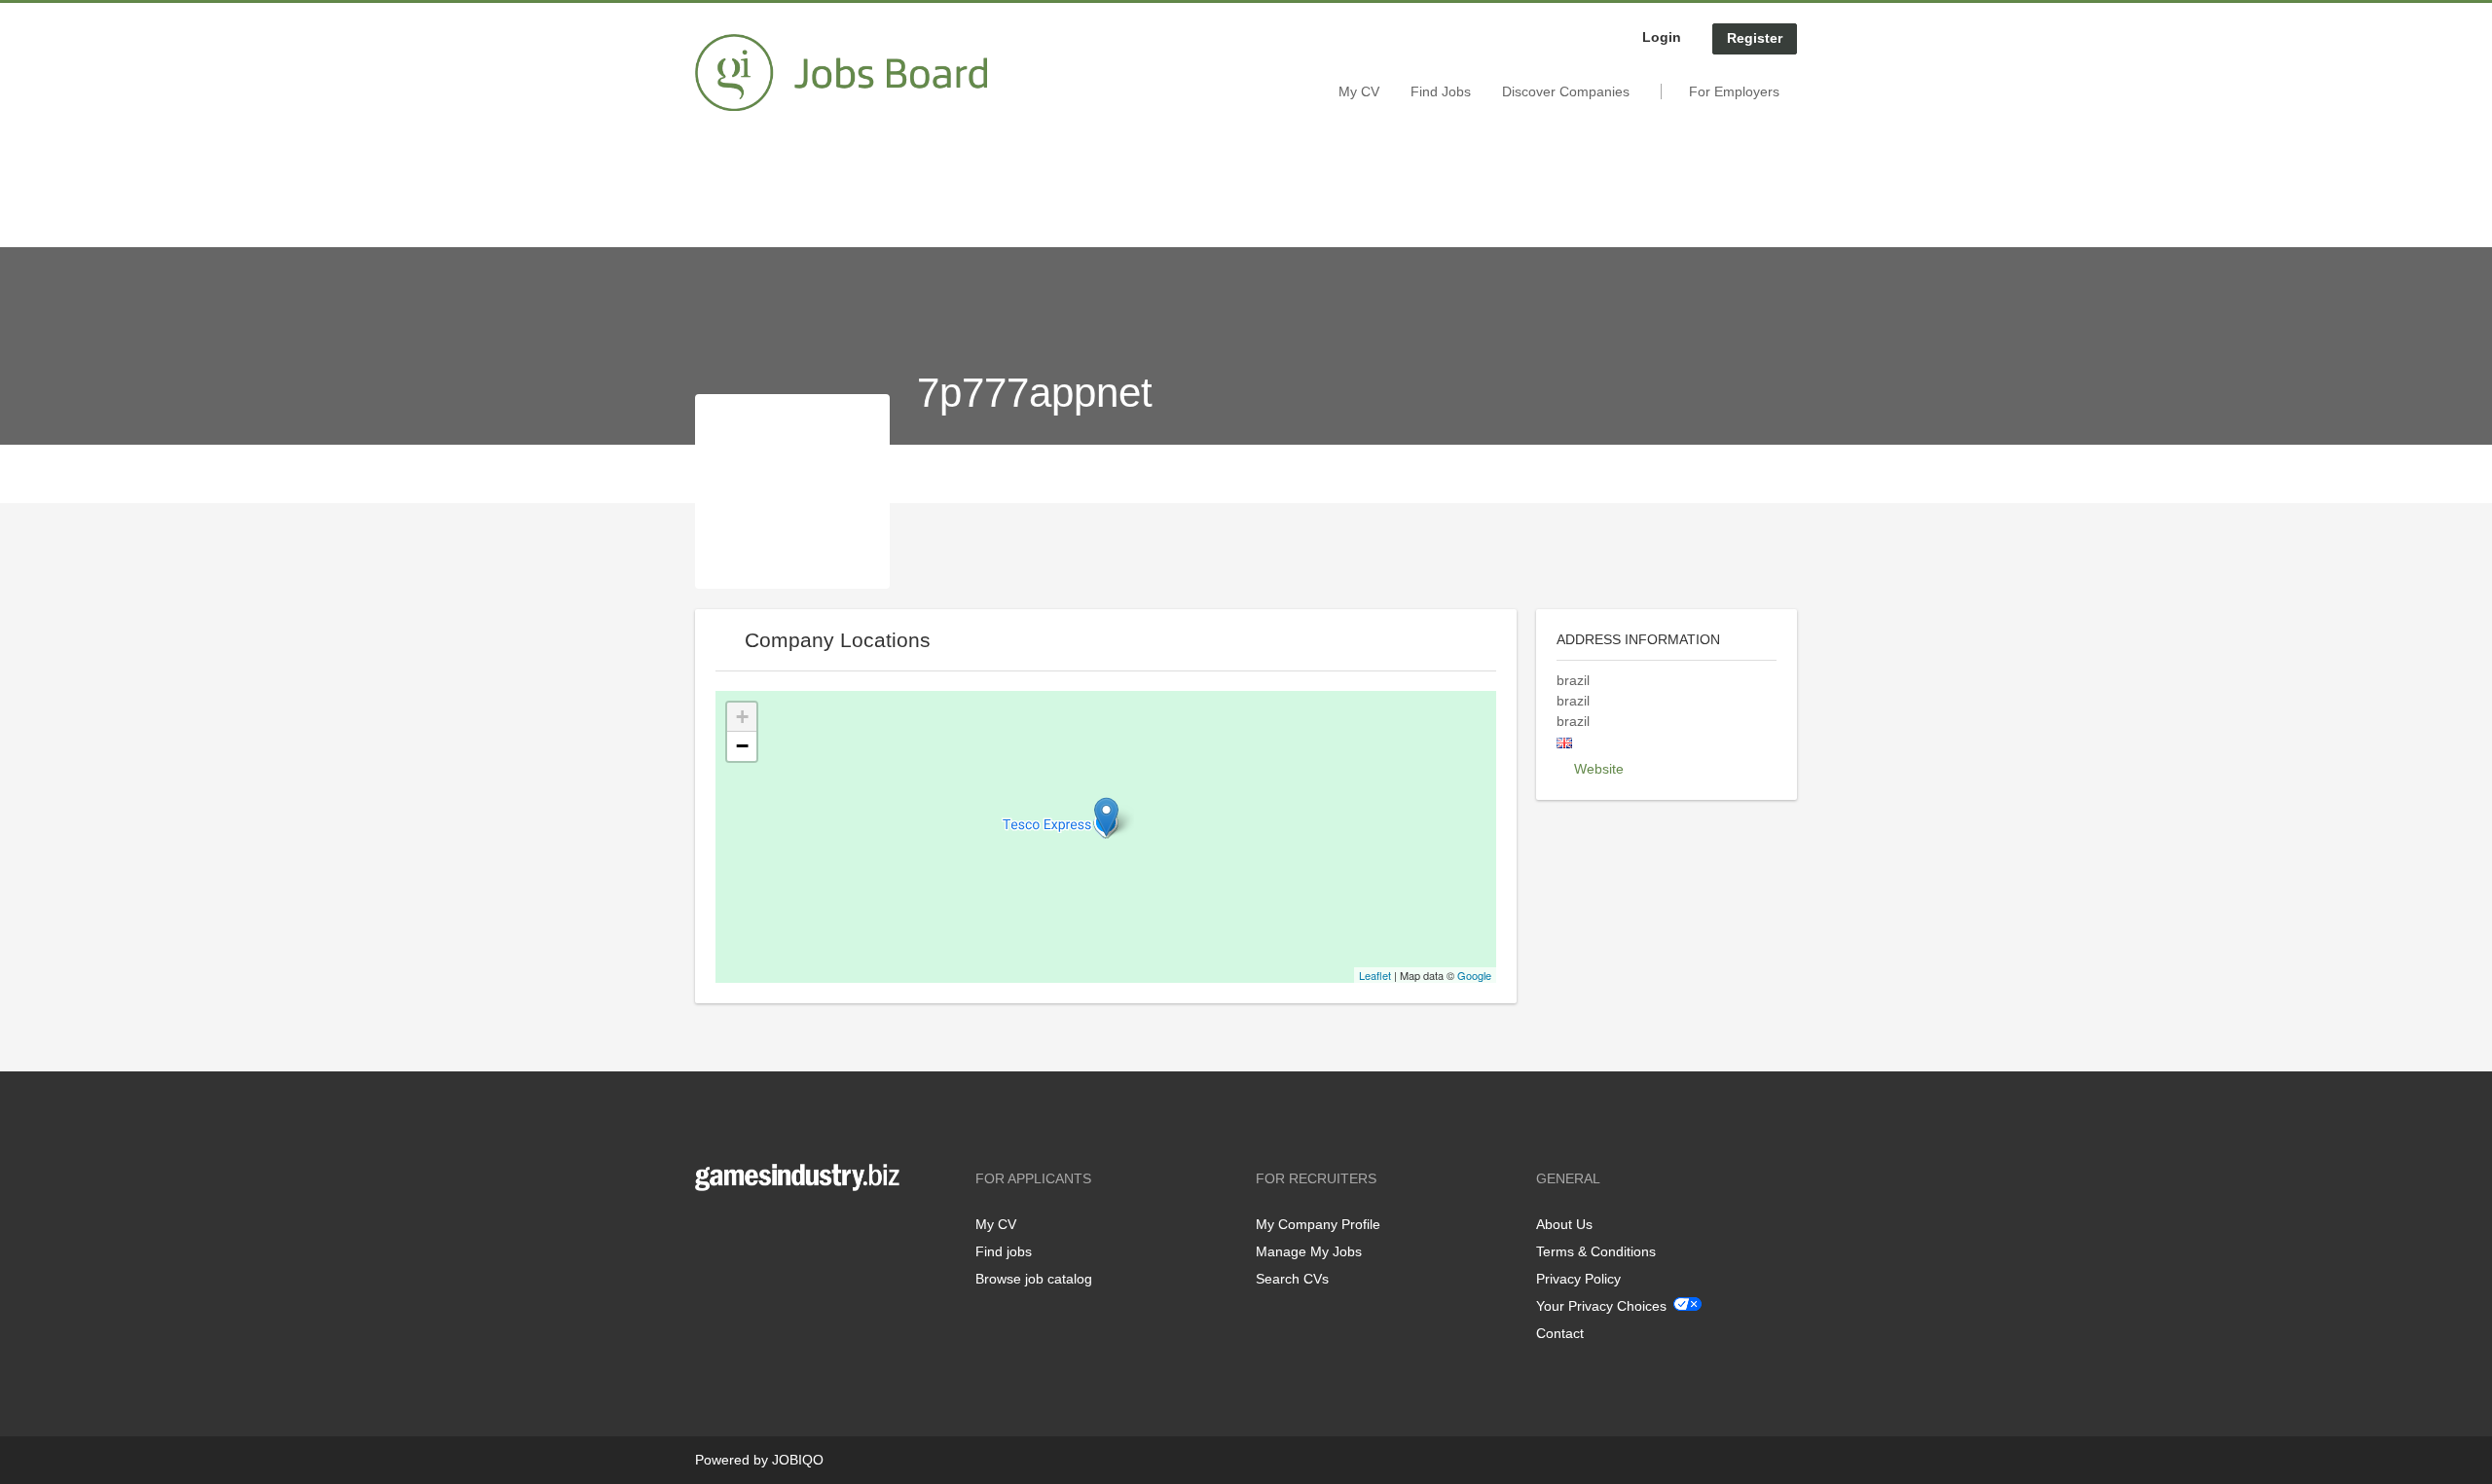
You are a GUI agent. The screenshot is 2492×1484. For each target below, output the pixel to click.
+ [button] (742, 717)
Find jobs (1004, 1251)
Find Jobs (1441, 91)
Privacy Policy (1578, 1279)
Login (1662, 37)
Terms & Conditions (1596, 1251)
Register (1755, 38)
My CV (1359, 91)
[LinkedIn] (770, 1231)
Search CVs (1292, 1279)
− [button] (742, 746)
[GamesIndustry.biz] (841, 73)
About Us (1564, 1224)
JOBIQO (798, 1460)
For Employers (1734, 91)
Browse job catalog (1034, 1279)
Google (1474, 975)
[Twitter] (741, 1231)
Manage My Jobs (1309, 1251)
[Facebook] (709, 1231)
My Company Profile (1318, 1224)
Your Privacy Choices (1601, 1306)
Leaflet (1375, 975)
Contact (1560, 1333)
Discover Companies (1566, 91)
